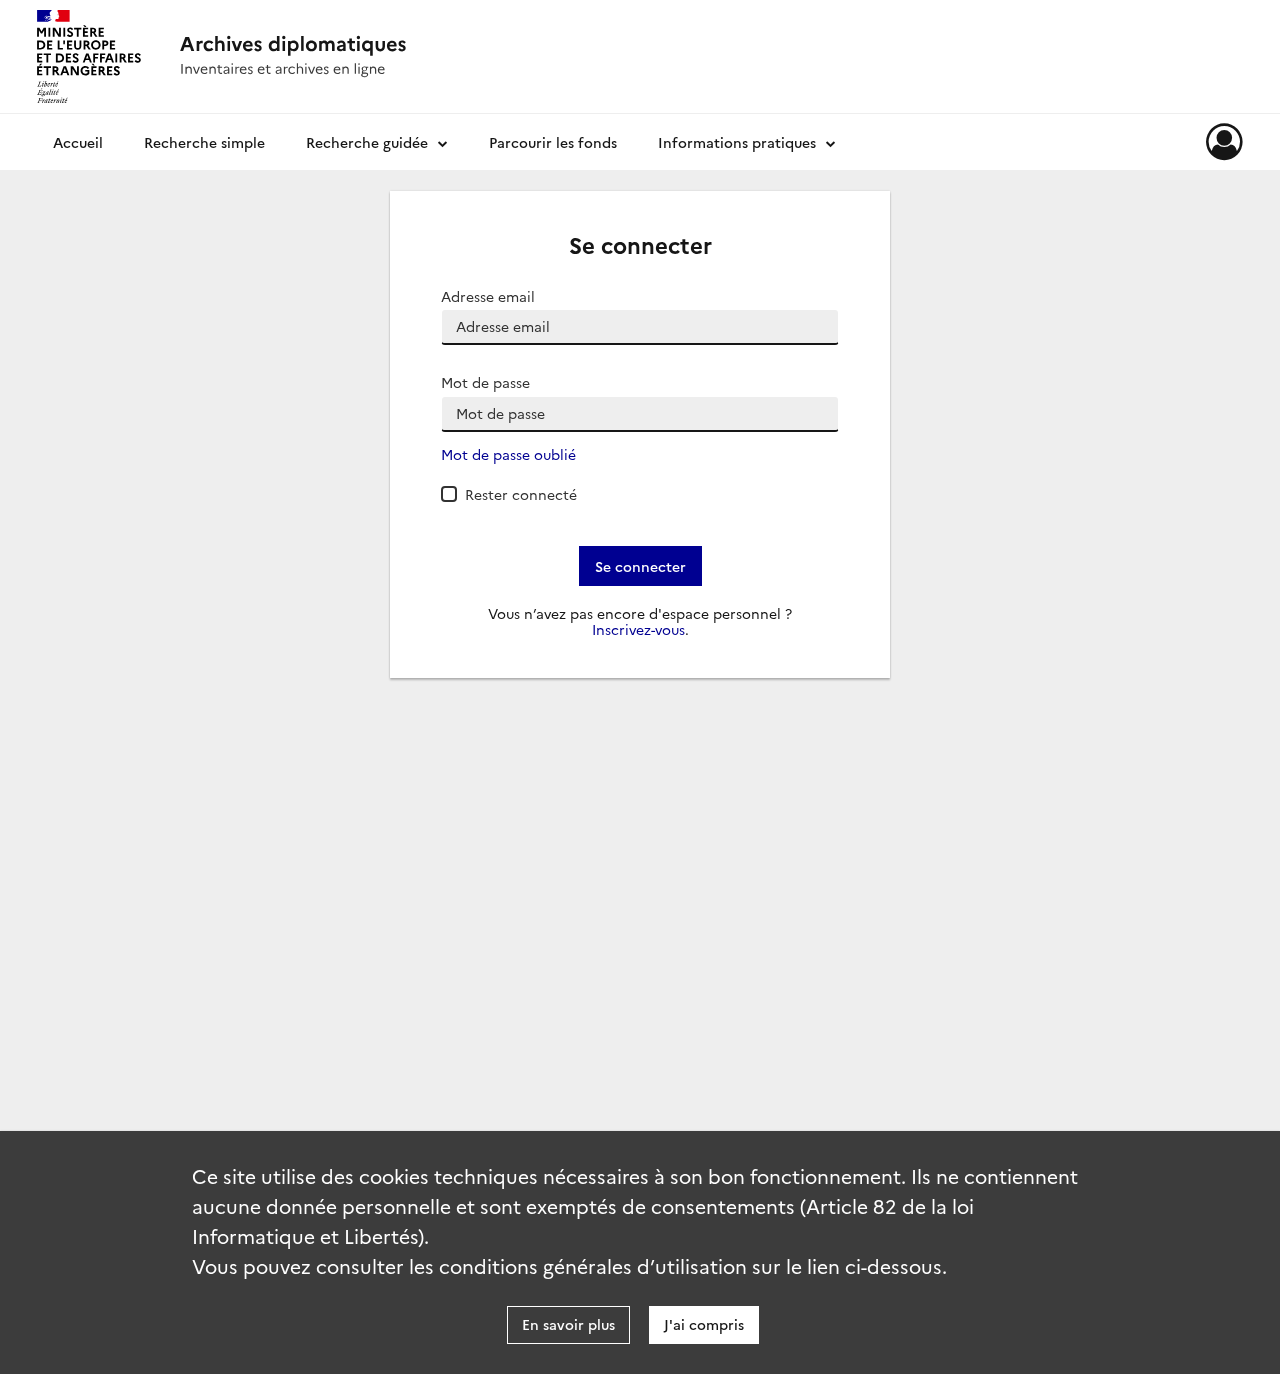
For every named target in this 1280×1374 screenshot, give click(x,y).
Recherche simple (204, 142)
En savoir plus (568, 1324)
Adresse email (488, 296)
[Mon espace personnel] (1224, 142)
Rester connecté (521, 494)
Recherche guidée (367, 142)
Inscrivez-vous (638, 629)
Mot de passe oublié (508, 454)
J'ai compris (704, 1324)
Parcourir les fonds (553, 142)
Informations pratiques (737, 142)
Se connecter (640, 566)
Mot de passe (485, 382)
